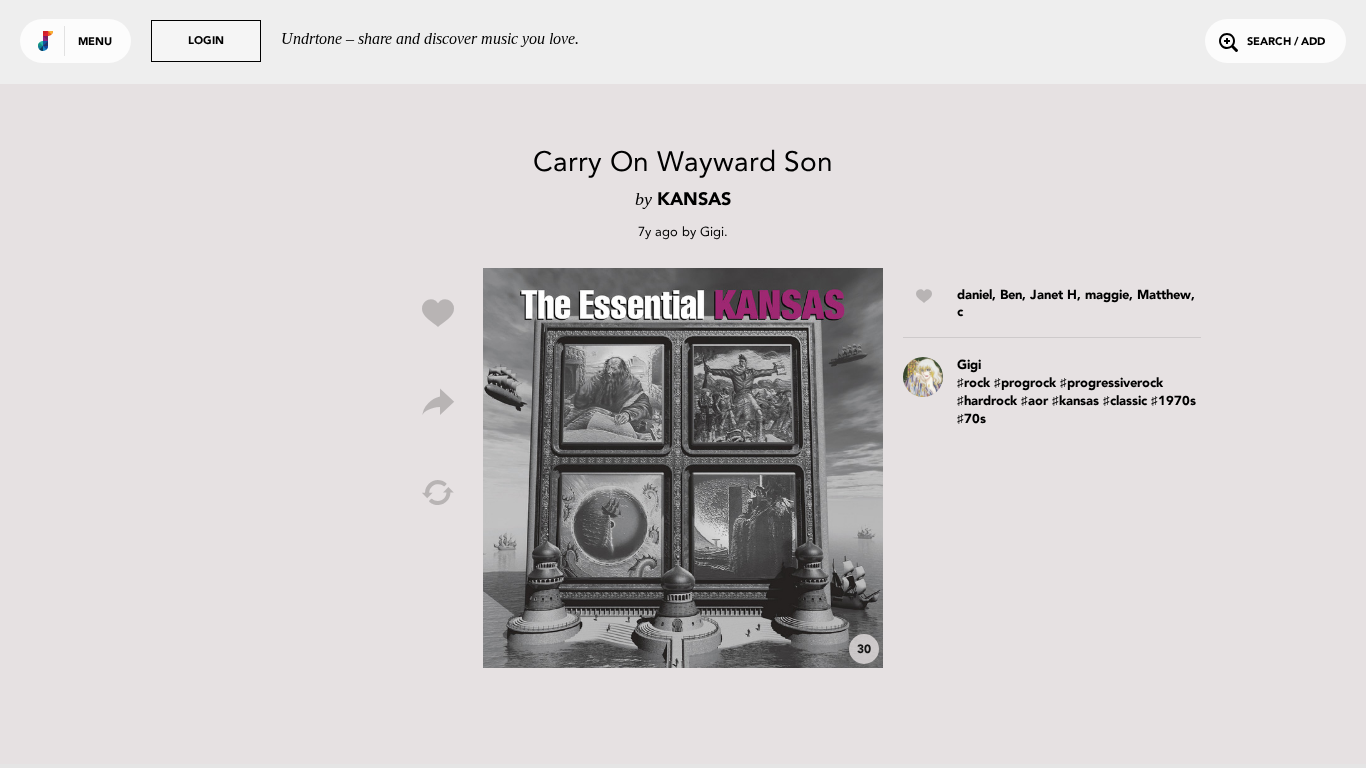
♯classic (1125, 401)
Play (683, 468)
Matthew (1164, 295)
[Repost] (438, 493)
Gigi (712, 231)
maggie (1107, 295)
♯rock (973, 383)
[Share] (438, 403)
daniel (974, 295)
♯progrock (1025, 383)
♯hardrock (987, 401)
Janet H (1053, 295)
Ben (1011, 295)
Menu (95, 42)
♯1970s (1173, 401)
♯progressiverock (1111, 383)
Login (206, 41)
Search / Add (1286, 42)
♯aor (1034, 401)
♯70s (971, 419)
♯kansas (1075, 401)
